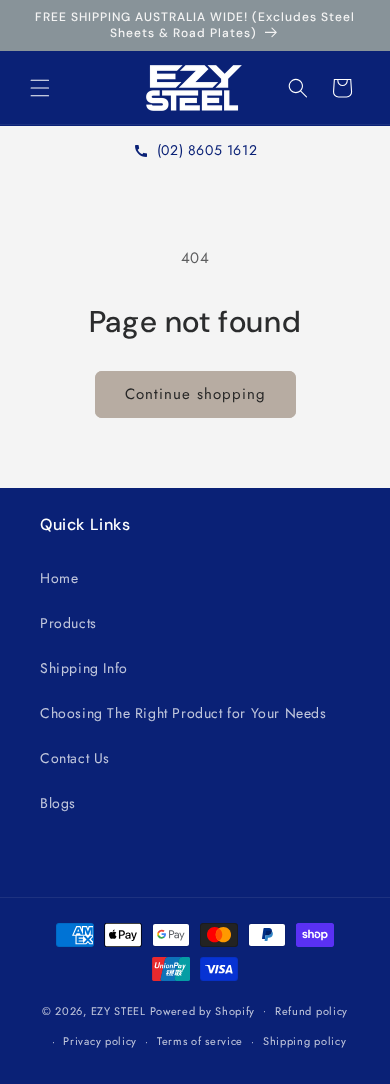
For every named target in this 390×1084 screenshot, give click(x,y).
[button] (40, 88)
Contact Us (75, 758)
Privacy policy (100, 1041)
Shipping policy (305, 1041)
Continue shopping (195, 394)
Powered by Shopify (203, 1010)
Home (59, 578)
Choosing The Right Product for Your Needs (183, 713)
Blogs (58, 803)
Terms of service (200, 1041)
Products (68, 623)
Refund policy (311, 1011)
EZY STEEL (118, 1010)
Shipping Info (84, 668)
